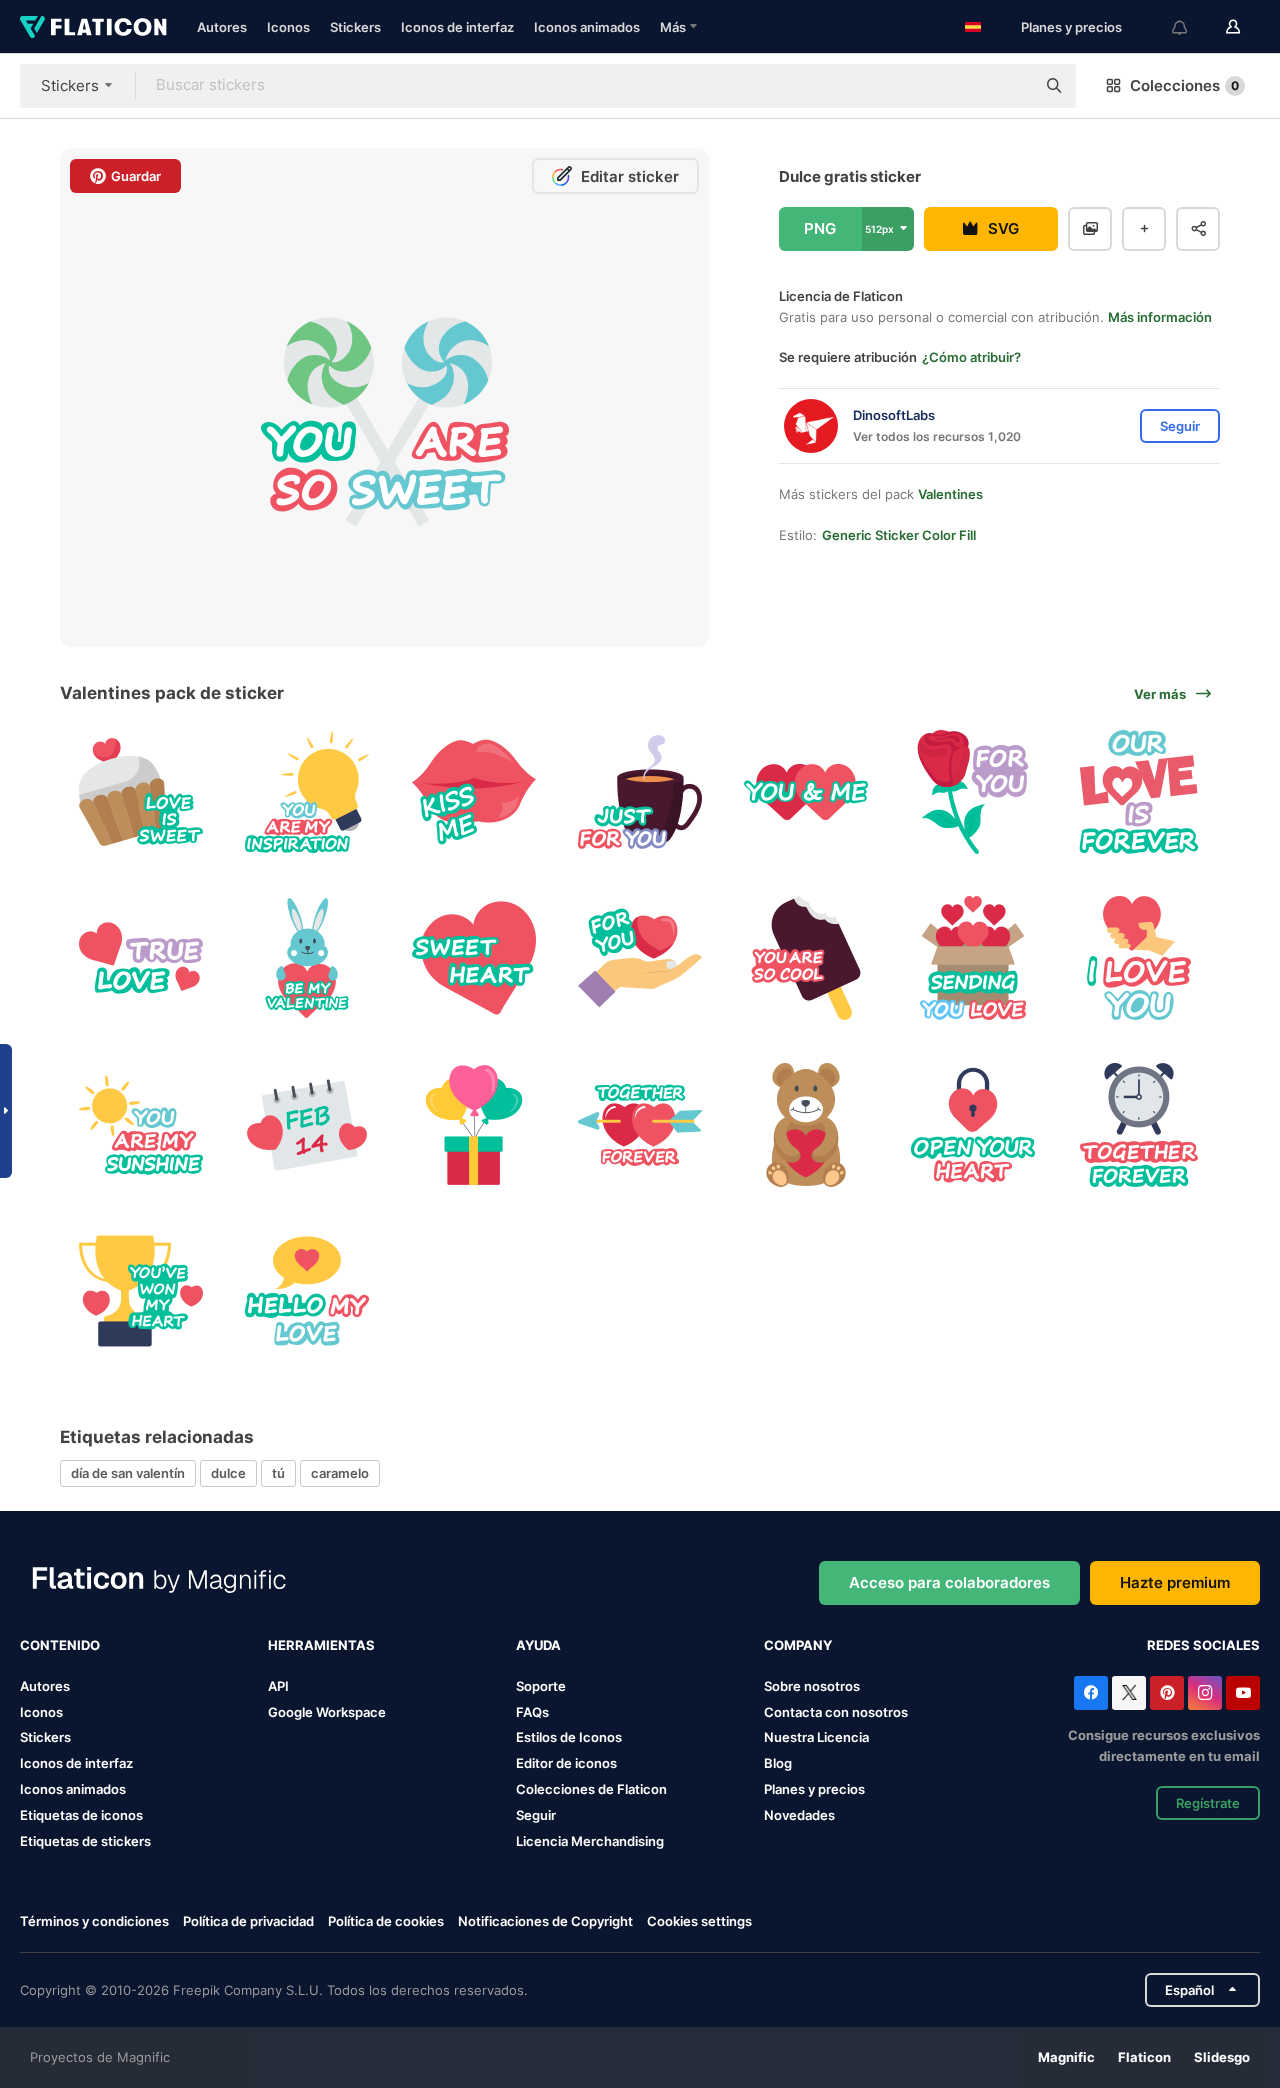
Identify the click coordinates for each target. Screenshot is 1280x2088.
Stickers (355, 27)
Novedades (799, 1815)
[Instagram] (1205, 1693)
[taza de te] (639, 791)
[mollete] (140, 791)
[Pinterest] (1167, 1693)
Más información (1160, 317)
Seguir (536, 1815)
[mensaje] (140, 1124)
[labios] (473, 791)
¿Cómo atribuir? (971, 357)
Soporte (541, 1686)
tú (278, 1473)
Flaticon (1144, 2057)
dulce (228, 1473)
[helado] (806, 957)
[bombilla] (306, 791)
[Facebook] (1091, 1693)
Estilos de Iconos (569, 1737)
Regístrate (1208, 1803)
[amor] (1139, 791)
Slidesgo (1222, 2057)
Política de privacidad (248, 1921)
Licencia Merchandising (590, 1841)
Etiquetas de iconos (81, 1815)
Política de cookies (386, 1921)
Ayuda (538, 1645)
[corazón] (806, 791)
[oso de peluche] (806, 1124)
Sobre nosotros (812, 1686)
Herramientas (321, 1645)
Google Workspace (327, 1712)
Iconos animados (587, 27)
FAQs (532, 1712)
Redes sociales (1203, 1645)
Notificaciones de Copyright (545, 1921)
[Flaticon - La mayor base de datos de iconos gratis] (93, 27)
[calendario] (306, 1124)
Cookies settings (699, 1921)
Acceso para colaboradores (949, 1582)
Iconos (288, 27)
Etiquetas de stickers (85, 1841)
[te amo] (1139, 957)
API (278, 1686)
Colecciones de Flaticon (591, 1789)
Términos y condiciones (94, 1921)
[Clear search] (1010, 86)
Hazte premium (1175, 1582)
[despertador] (1139, 1124)
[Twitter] (1129, 1693)
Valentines (950, 494)
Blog (778, 1763)
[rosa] (972, 791)
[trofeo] (140, 1290)
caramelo (340, 1473)
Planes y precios (1071, 27)
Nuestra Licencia (816, 1737)
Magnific (1066, 2057)
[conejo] (306, 957)
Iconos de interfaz (457, 27)
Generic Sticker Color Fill (899, 535)
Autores (222, 27)
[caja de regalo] (473, 1124)
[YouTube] (1243, 1693)
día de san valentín (128, 1473)
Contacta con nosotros (836, 1712)
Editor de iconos (566, 1763)
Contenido (60, 1645)
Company (798, 1645)
